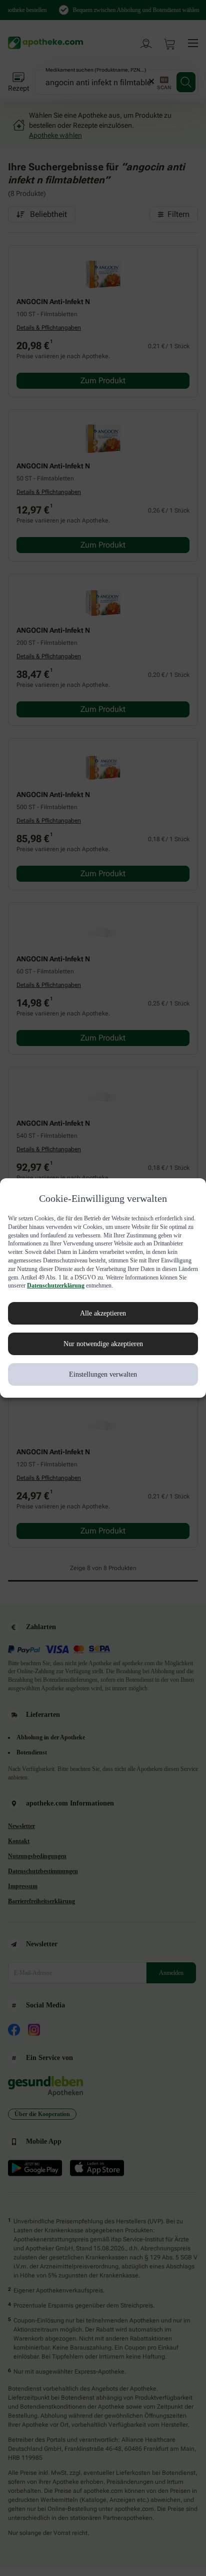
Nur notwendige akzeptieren (103, 1348)
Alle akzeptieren (103, 1318)
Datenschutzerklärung (91, 1290)
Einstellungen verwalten (103, 1379)
